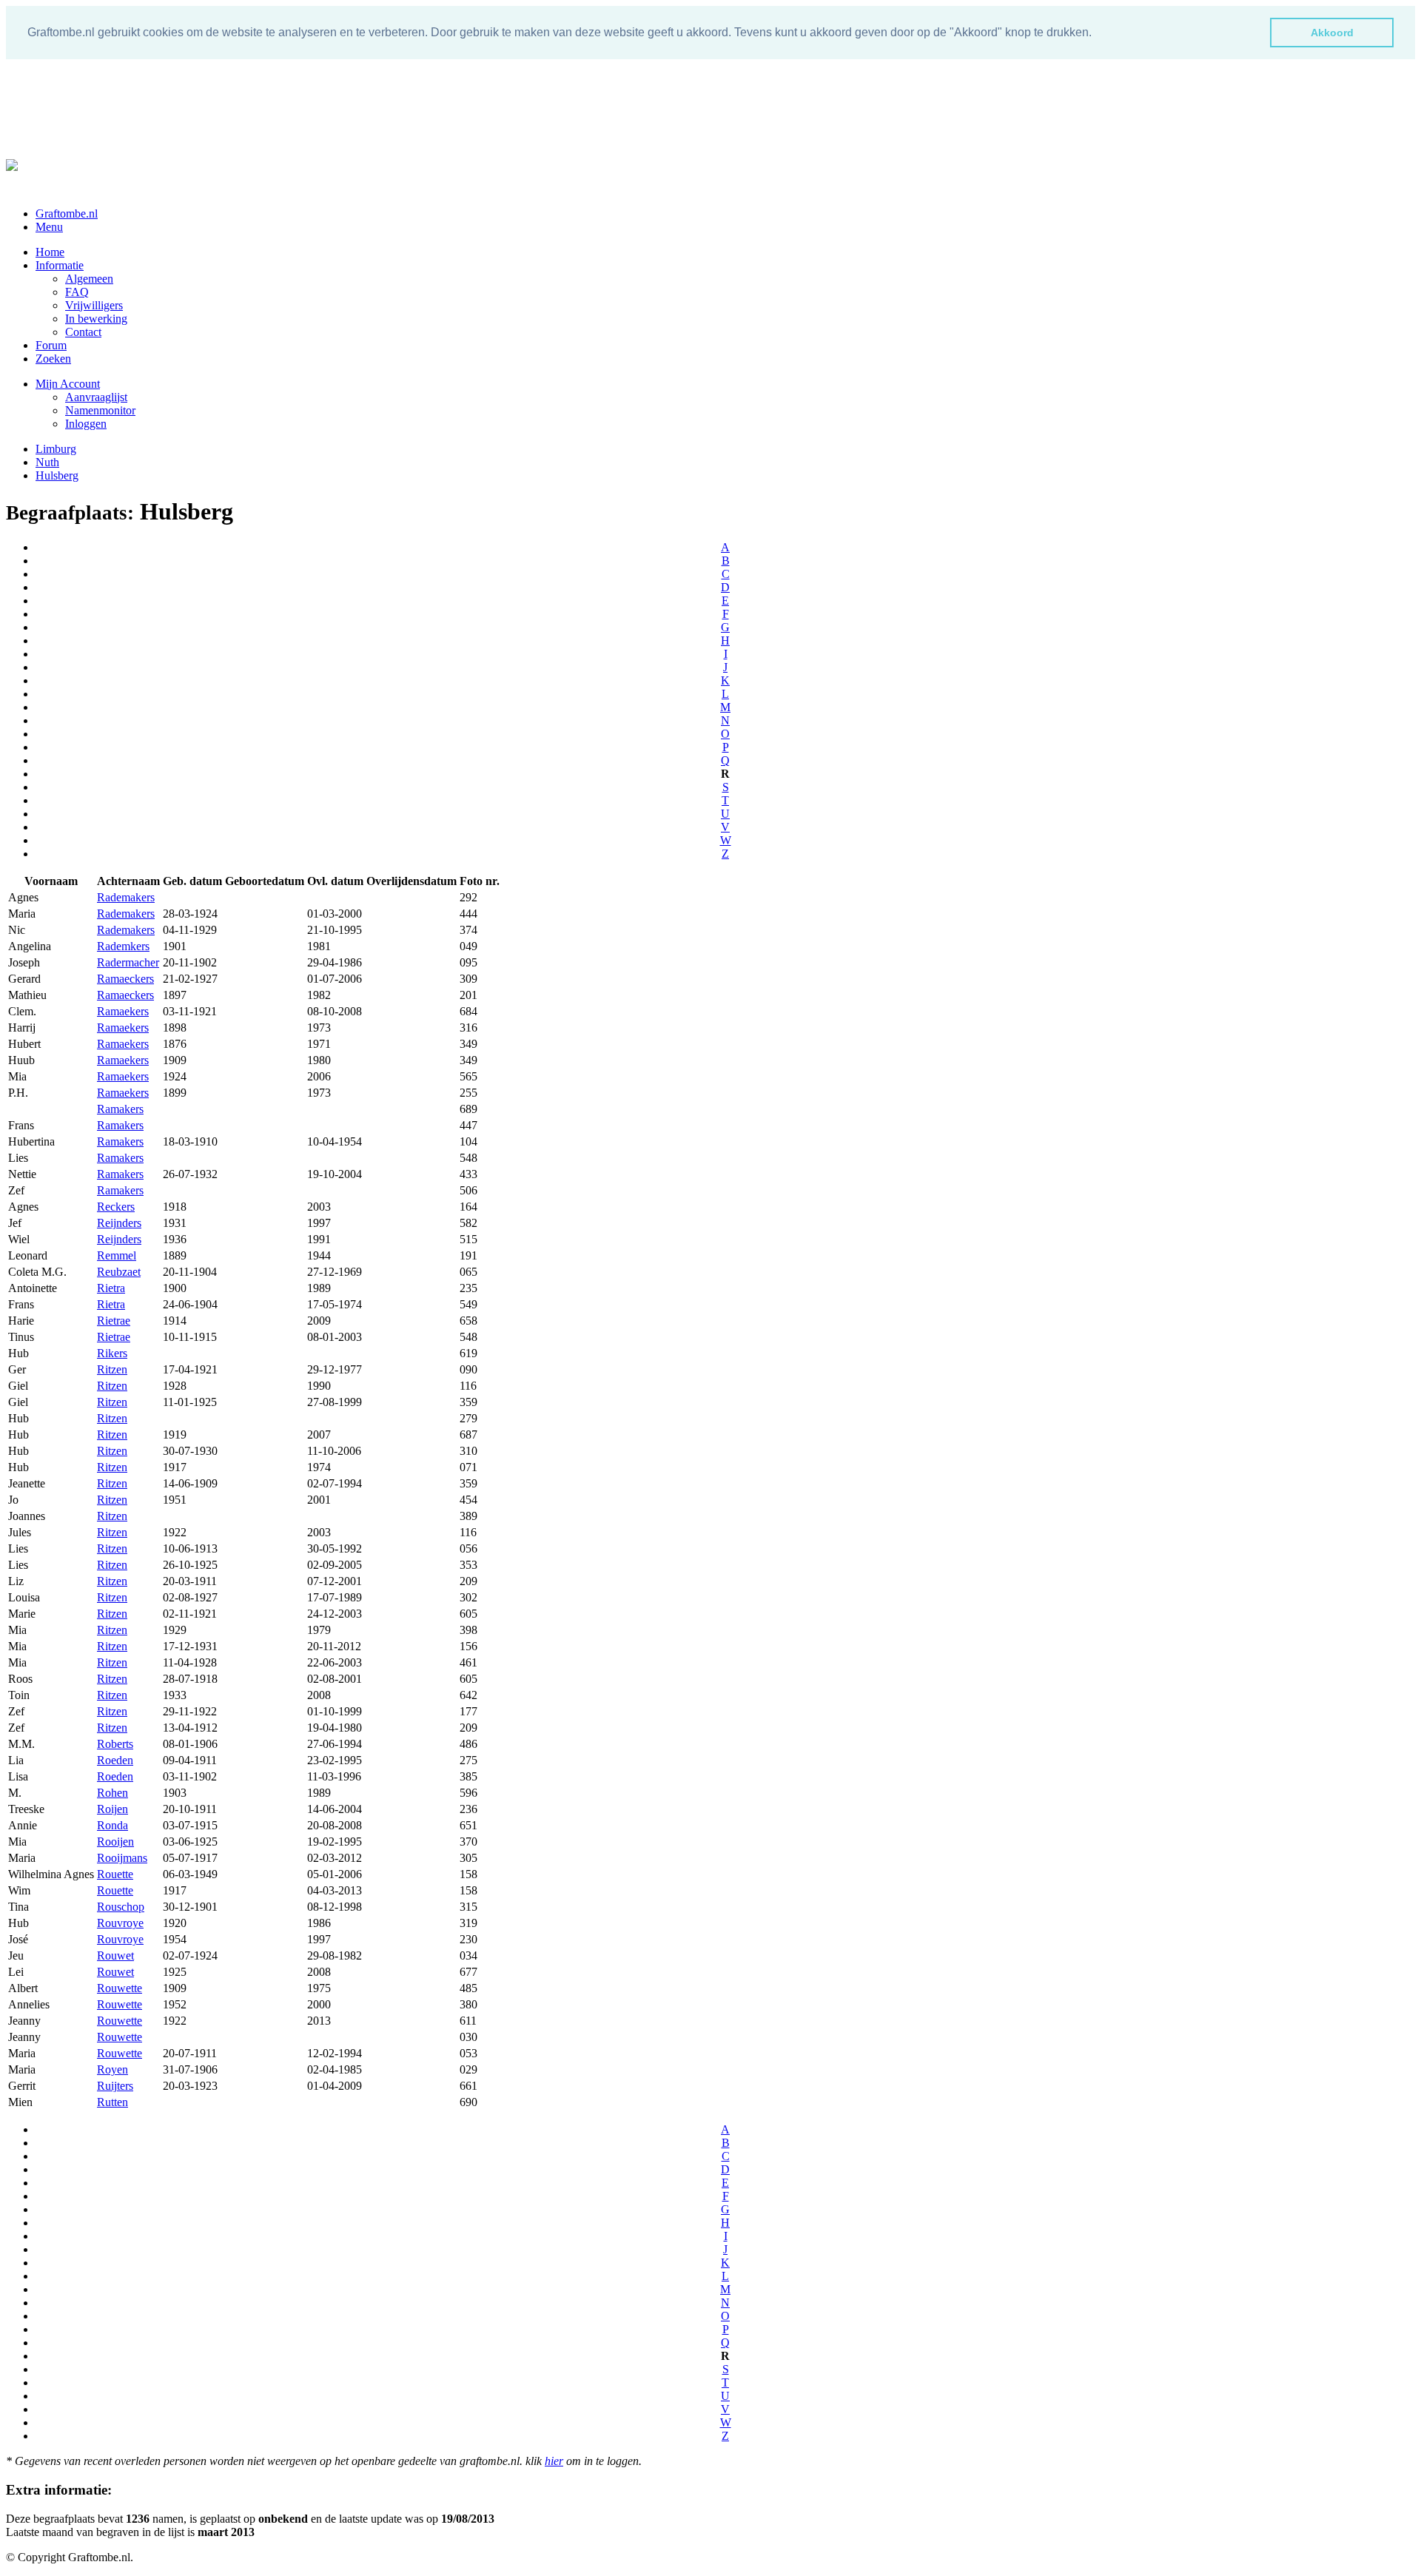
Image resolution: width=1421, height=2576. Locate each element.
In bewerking (96, 319)
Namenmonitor (100, 410)
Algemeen (89, 279)
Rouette (115, 1874)
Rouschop (121, 1907)
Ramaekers (123, 1011)
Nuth (47, 462)
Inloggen (86, 424)
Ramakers (120, 1109)
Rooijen (115, 1842)
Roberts (115, 1744)
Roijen (112, 1809)
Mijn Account (68, 384)
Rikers (112, 1353)
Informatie (60, 265)
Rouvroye (120, 1923)
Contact (83, 332)
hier (554, 2461)
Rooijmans (122, 1858)
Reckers (116, 1207)
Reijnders (119, 1223)
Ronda (112, 1825)
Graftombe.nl (67, 213)
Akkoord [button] (1332, 33)
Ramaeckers (125, 979)
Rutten (112, 2102)
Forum (51, 345)
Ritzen (112, 1369)
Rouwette (120, 1988)
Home (50, 252)
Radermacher (128, 962)
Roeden (115, 1760)
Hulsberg (57, 475)
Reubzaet (119, 1272)
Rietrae (114, 1321)
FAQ (77, 292)
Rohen (112, 1793)
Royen (112, 2069)
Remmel (117, 1255)
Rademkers (123, 946)
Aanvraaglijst (96, 397)
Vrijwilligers (94, 305)
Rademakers (126, 897)
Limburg (56, 449)
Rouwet (115, 1955)
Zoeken (53, 359)
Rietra (111, 1288)
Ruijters (115, 2086)
